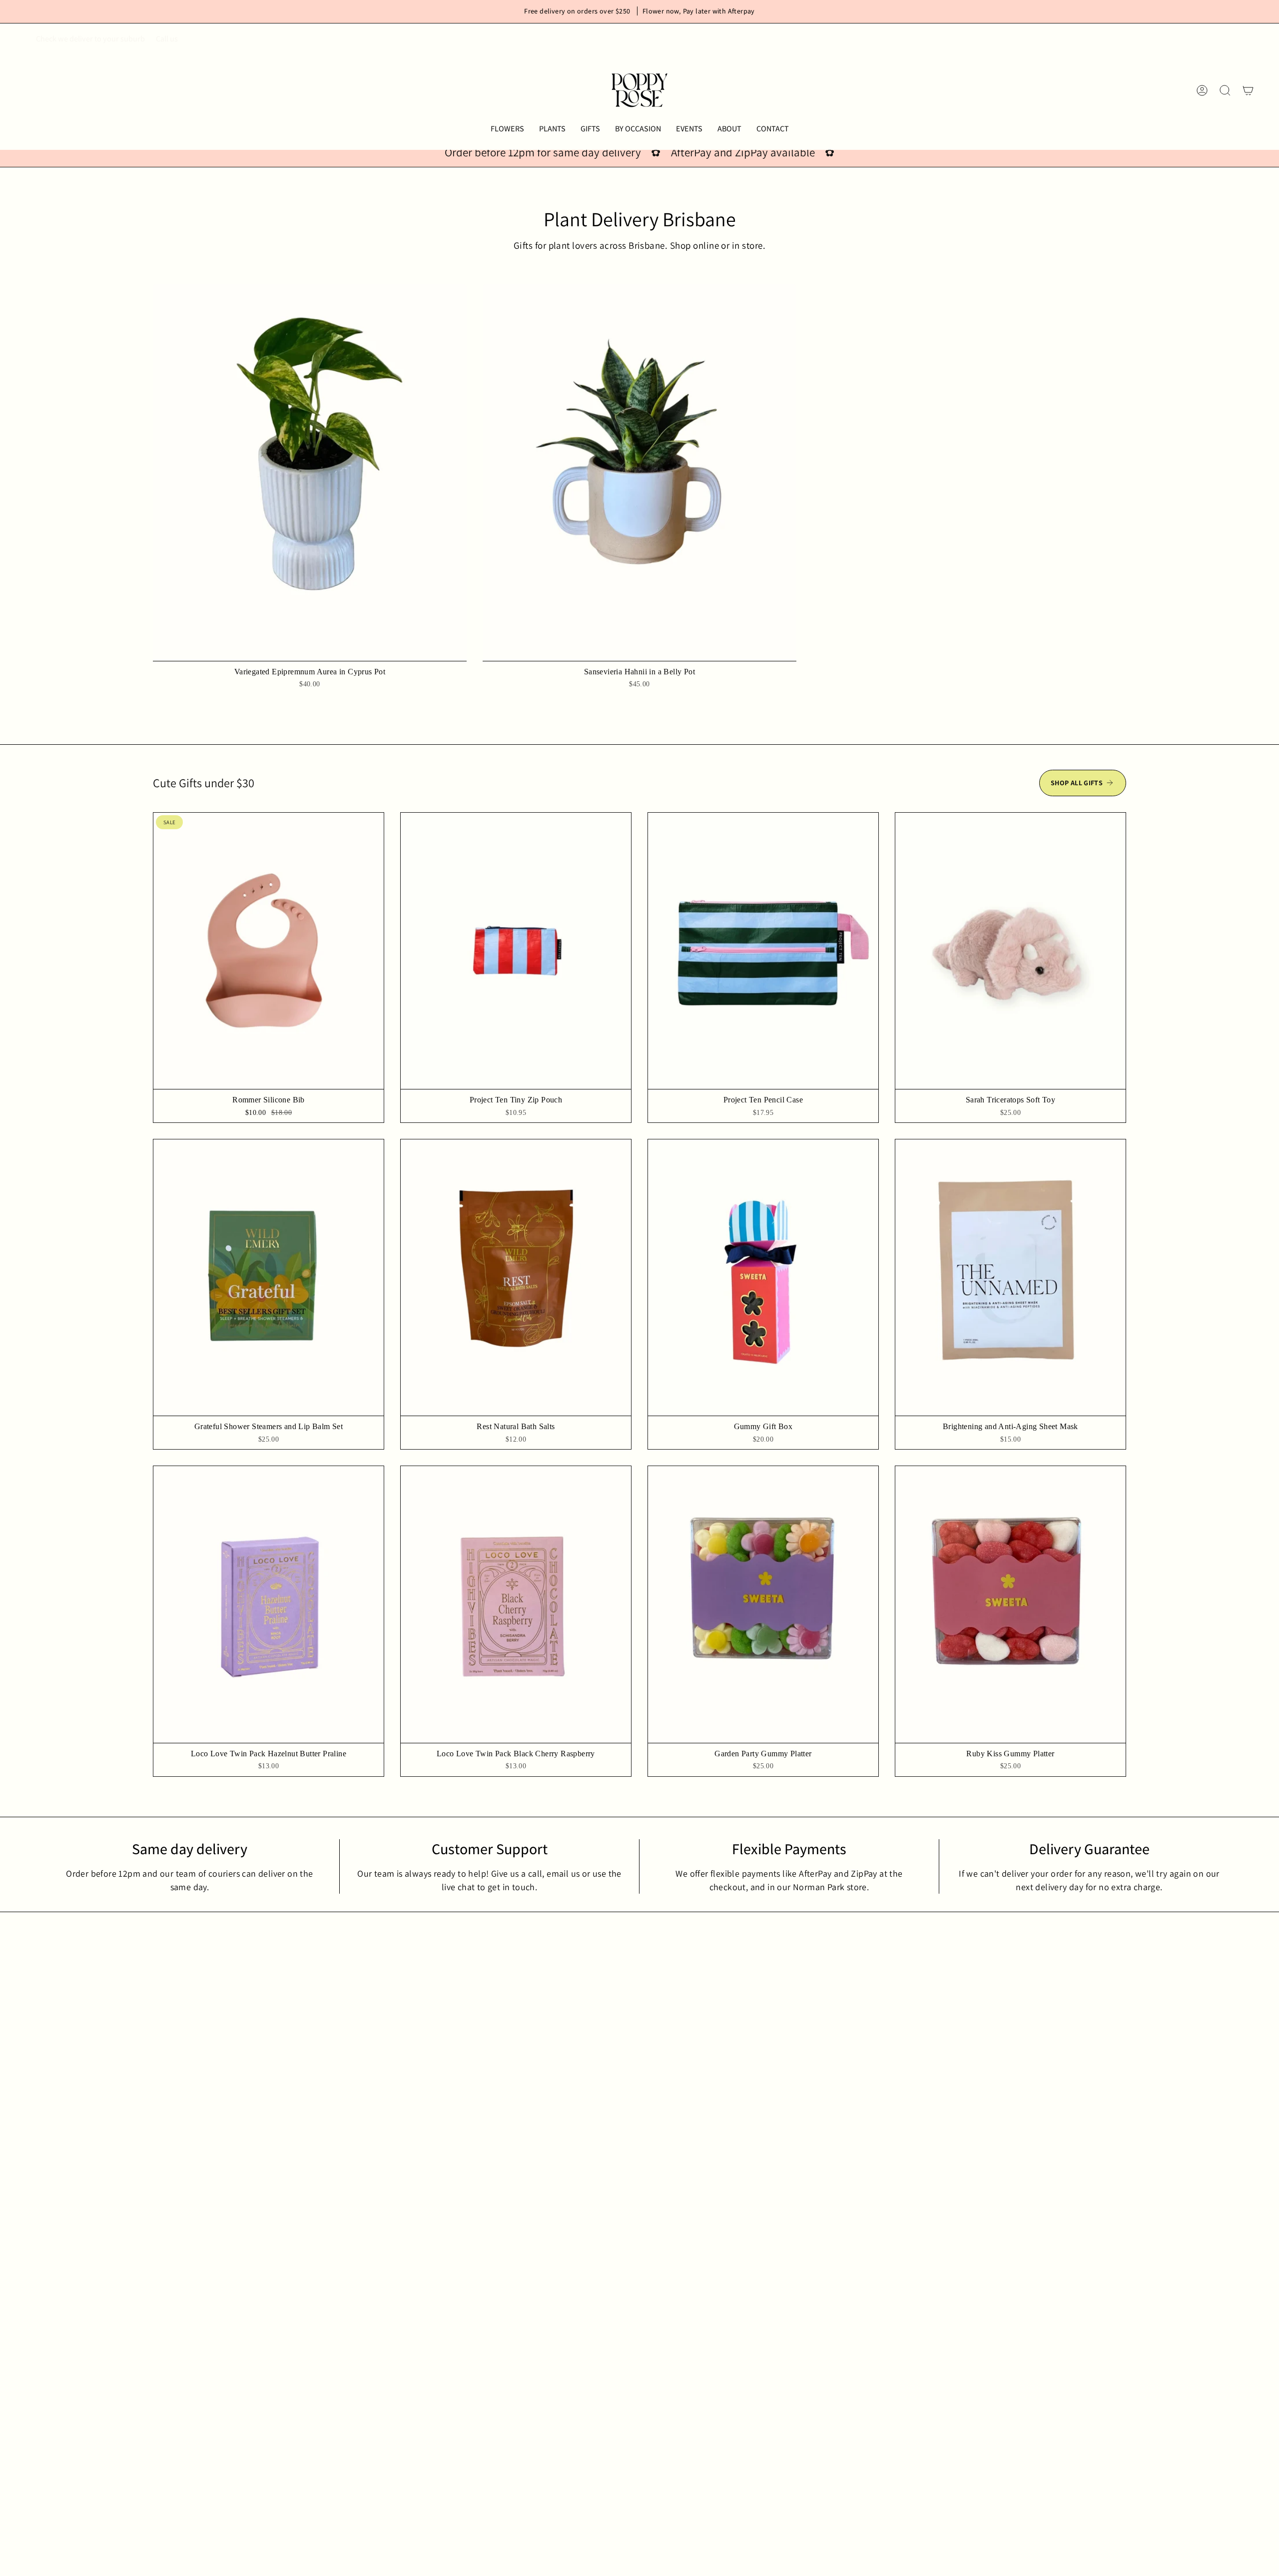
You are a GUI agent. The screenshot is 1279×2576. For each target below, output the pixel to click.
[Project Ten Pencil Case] (763, 951)
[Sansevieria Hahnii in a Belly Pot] (639, 473)
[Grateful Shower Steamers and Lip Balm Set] (269, 1278)
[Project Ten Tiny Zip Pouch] (516, 951)
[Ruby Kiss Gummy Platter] (1010, 1604)
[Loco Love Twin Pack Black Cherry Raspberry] (516, 1604)
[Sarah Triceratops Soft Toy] (1010, 951)
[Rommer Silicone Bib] (269, 951)
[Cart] (1248, 90)
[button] (507, 129)
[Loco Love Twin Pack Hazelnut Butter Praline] (269, 1604)
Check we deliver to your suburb (90, 39)
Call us (167, 39)
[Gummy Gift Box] (763, 1278)
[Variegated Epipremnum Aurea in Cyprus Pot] (310, 473)
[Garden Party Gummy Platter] (763, 1604)
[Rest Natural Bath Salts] (516, 1278)
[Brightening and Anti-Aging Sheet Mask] (1010, 1278)
